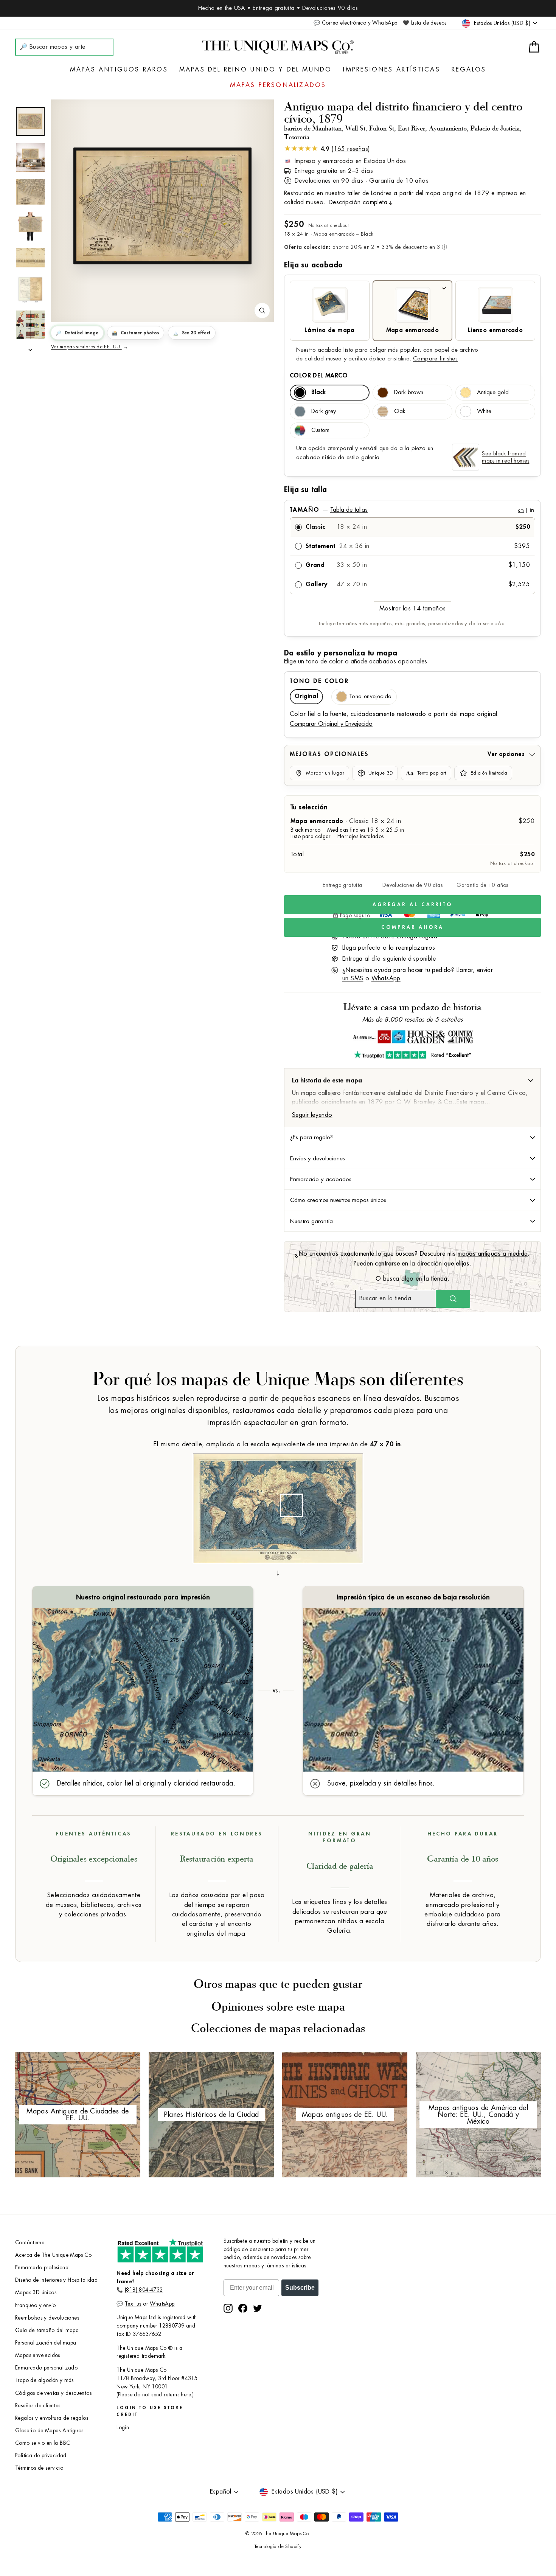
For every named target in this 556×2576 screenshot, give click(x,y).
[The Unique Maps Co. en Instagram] (228, 2308)
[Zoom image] (262, 311)
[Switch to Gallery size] (163, 206)
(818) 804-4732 (144, 2290)
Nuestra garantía (311, 1221)
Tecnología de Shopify (278, 2546)
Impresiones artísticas (391, 70)
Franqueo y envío (35, 2305)
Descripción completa (358, 202)
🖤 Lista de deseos (425, 23)
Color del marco (319, 376)
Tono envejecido (370, 696)
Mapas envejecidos (38, 2355)
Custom (320, 430)
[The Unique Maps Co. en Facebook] (243, 2308)
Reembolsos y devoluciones (47, 2318)
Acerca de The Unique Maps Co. (54, 2255)
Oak (400, 411)
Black (318, 392)
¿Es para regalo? (311, 1137)
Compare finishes (435, 359)
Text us (133, 2304)
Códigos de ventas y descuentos (53, 2393)
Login (123, 2428)
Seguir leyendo (312, 1115)
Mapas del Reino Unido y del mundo (256, 70)
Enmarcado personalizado (46, 2368)
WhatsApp (386, 978)
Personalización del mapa (46, 2343)
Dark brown (409, 392)
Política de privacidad (41, 2456)
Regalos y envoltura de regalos (52, 2418)
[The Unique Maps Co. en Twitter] (258, 2308)
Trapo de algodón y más (44, 2380)
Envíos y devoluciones (318, 1158)
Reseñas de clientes (38, 2406)
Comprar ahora (412, 927)
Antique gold (493, 392)
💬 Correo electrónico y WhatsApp (355, 23)
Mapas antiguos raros (119, 70)
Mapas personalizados (278, 85)
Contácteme (30, 2243)
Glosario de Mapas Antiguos (49, 2431)
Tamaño (412, 510)
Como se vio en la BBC (43, 2443)
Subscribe (300, 2288)
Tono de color (319, 681)
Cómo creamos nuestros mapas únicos (338, 1200)
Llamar (465, 970)
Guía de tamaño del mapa (47, 2330)
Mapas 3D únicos (36, 2293)
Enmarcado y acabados (321, 1179)
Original (306, 696)
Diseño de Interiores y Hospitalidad (56, 2280)
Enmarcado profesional (42, 2268)
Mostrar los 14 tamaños (413, 609)
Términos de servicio (39, 2468)
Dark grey (324, 411)
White (484, 411)
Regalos (469, 70)
